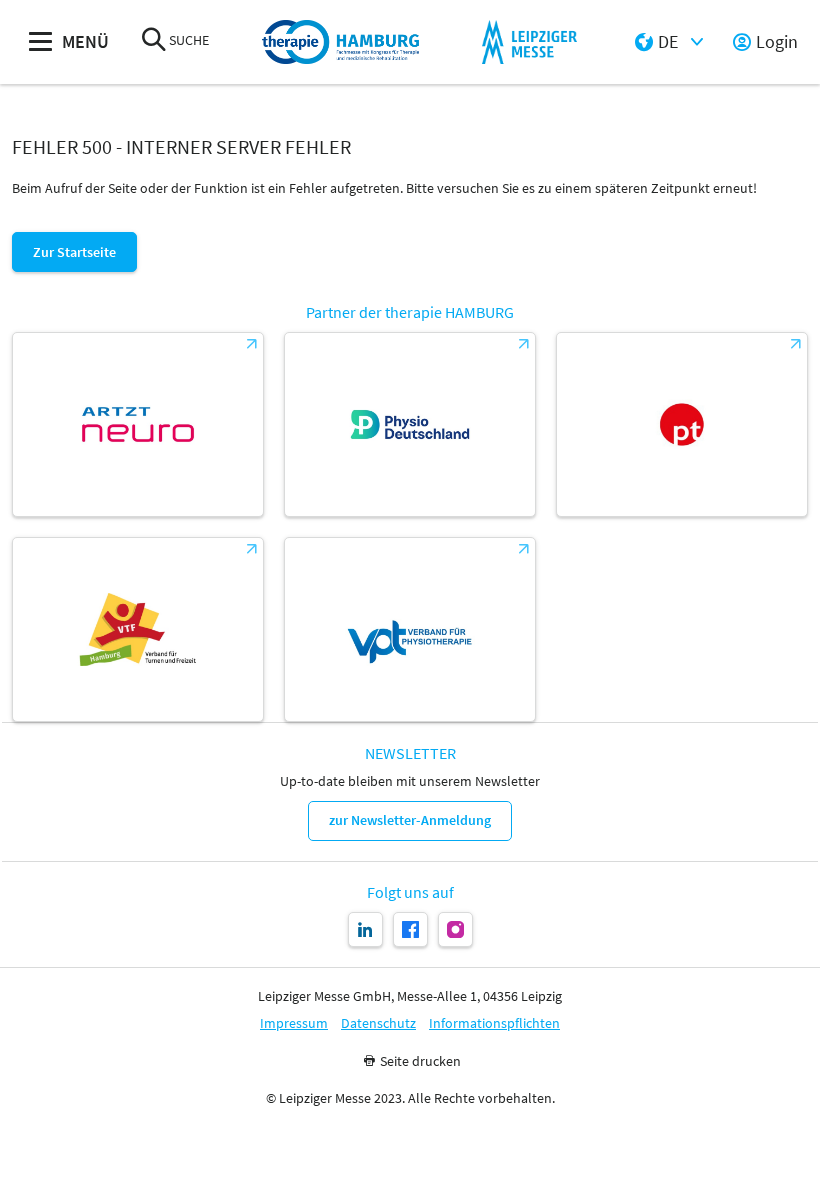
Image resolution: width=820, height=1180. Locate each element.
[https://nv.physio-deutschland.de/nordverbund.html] (410, 424)
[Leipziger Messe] (529, 42)
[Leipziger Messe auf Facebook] (410, 929)
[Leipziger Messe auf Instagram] (455, 929)
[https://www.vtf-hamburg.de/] (138, 629)
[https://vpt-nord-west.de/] (410, 629)
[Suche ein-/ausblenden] (154, 41)
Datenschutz (378, 1023)
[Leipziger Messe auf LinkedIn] (365, 929)
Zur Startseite (74, 252)
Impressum (294, 1023)
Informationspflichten (494, 1023)
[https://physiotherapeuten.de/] (682, 424)
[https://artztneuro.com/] (138, 424)
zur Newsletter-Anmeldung (410, 820)
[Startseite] (341, 42)
